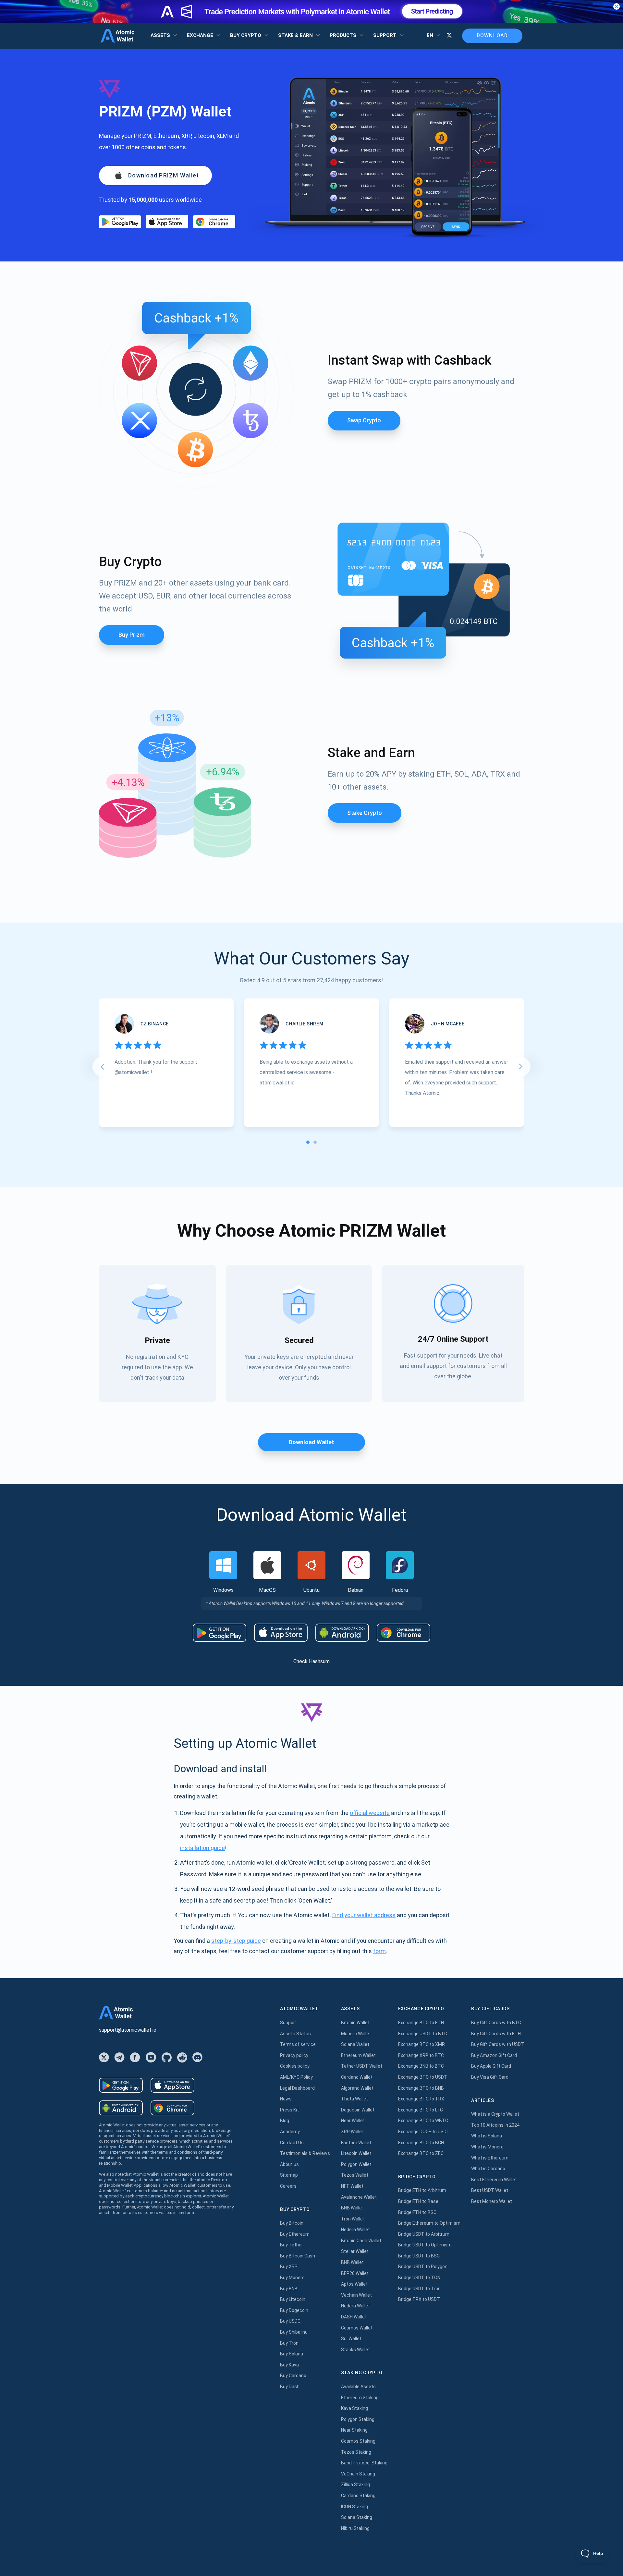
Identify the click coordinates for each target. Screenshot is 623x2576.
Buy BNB (289, 2289)
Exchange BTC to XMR (421, 2044)
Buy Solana (292, 2354)
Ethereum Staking (360, 2398)
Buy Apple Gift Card (491, 2066)
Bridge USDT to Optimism (425, 2245)
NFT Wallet (352, 2186)
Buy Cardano (293, 2376)
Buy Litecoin (293, 2299)
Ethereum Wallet (358, 2055)
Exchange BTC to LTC (421, 2110)
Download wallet (311, 1442)
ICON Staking (354, 2507)
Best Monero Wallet (492, 2201)
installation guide (202, 1848)
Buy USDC (290, 2321)
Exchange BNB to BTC (421, 2066)
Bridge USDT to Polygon (423, 2267)
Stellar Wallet (355, 2251)
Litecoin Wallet (356, 2153)
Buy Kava (289, 2365)
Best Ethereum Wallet (494, 2180)
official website (370, 1813)
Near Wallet (353, 2121)
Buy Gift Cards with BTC (496, 2023)
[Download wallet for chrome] (214, 222)
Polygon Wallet (356, 2164)
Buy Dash (290, 2387)
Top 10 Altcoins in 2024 (495, 2125)
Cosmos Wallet (357, 2328)
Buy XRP (289, 2267)
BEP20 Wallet (355, 2273)
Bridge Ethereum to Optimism (429, 2223)
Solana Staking (357, 2517)
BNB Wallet (352, 2208)
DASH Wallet (354, 2317)
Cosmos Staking (358, 2441)
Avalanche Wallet (359, 2197)
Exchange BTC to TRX (421, 2099)
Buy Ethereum (295, 2234)
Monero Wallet (356, 2034)
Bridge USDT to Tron (419, 2289)
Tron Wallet (353, 2219)
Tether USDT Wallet (362, 2066)
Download (492, 36)
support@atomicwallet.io (128, 2030)
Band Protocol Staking (364, 2463)
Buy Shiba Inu (294, 2332)
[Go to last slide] (102, 1067)
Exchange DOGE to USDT (424, 2132)
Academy (290, 2132)
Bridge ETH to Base (418, 2201)
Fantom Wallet (356, 2143)
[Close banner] (617, 6)
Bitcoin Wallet (355, 2023)
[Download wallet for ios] (167, 222)
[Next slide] (521, 1067)
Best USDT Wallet (490, 2190)
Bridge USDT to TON (419, 2278)
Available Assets (358, 2387)
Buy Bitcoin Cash (298, 2256)
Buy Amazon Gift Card (494, 2055)
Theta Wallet (354, 2099)
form (379, 1951)
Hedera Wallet (355, 2230)
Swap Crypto (364, 420)
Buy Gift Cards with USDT (498, 2044)
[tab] (308, 1142)
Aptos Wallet (354, 2284)
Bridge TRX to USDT (419, 2299)
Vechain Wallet (356, 2295)
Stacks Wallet (355, 2350)
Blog (285, 2121)
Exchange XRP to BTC (421, 2055)
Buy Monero (292, 2278)
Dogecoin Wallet (358, 2110)
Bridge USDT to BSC (419, 2256)
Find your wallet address (364, 1915)
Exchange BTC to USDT (423, 2077)
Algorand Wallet (357, 2088)
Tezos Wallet (355, 2175)
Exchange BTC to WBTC (423, 2121)
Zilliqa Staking (355, 2485)
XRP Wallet (352, 2132)
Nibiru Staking (355, 2528)
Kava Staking (354, 2408)
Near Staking (354, 2430)
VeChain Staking (358, 2474)
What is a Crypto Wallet (495, 2114)
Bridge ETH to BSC (417, 2212)
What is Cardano (488, 2169)
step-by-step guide (236, 1941)
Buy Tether (292, 2245)
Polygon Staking (358, 2419)
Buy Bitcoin (292, 2223)
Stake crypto (365, 813)
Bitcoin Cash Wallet (361, 2241)
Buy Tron (289, 2343)
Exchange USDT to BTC (423, 2034)
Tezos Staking (356, 2452)
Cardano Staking (358, 2496)
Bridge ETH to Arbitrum (422, 2190)
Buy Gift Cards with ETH (496, 2034)
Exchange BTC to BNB (421, 2088)
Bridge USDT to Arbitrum (424, 2234)
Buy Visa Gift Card (490, 2077)
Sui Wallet (351, 2339)
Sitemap (289, 2175)
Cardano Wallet (357, 2077)
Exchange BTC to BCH (421, 2143)
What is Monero (487, 2147)
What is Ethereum (490, 2158)
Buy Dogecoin (294, 2310)
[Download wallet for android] (120, 222)
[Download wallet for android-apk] (342, 1633)
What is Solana (487, 2136)
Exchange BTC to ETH (421, 2023)
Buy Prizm (132, 635)
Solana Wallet (355, 2044)
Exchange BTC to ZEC (421, 2153)
